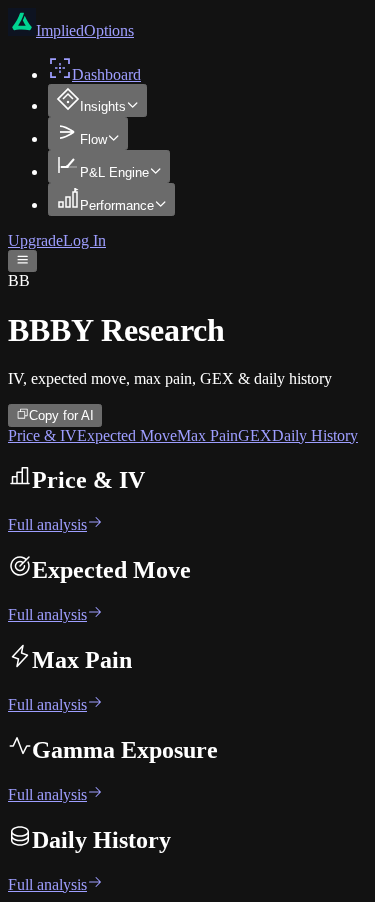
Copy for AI (61, 416)
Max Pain (207, 435)
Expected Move (127, 435)
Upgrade (35, 240)
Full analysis (47, 524)
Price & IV (42, 435)
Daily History (315, 435)
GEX (255, 435)
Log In (84, 240)
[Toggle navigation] (22, 261)
